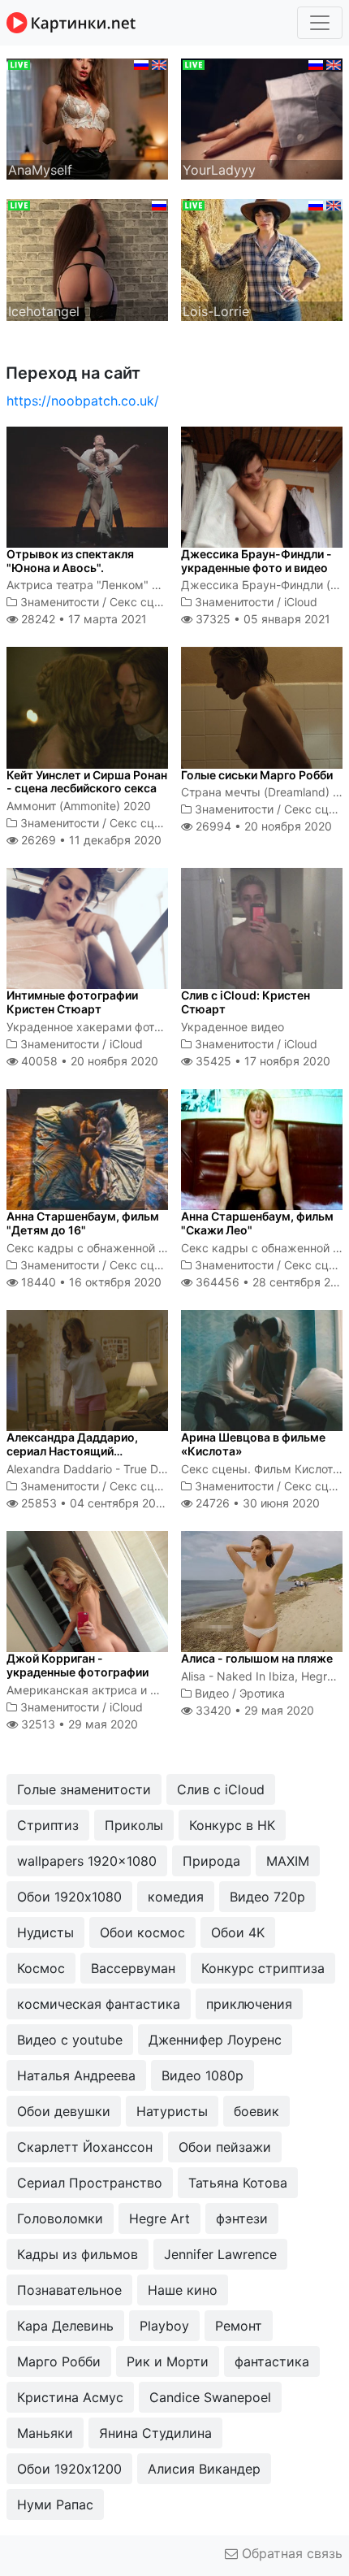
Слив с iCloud (221, 1789)
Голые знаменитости (84, 1789)
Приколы (134, 1825)
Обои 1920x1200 (69, 2469)
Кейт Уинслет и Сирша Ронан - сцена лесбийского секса (87, 782)
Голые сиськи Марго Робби (257, 775)
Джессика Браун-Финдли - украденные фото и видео (256, 561)
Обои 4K (238, 1932)
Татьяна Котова (238, 2183)
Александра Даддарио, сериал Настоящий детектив (72, 1451)
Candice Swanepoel (210, 2397)
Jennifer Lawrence (220, 2254)
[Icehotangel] (87, 258)
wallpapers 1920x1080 (87, 1861)
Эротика (262, 1693)
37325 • (261, 619)
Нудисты (45, 1932)
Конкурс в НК (232, 1825)
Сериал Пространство (90, 2183)
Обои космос (142, 1932)
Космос (41, 1968)
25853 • (94, 1503)
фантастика (272, 2361)
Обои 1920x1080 (69, 1897)
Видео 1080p (203, 2075)
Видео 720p (267, 1897)
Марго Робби (59, 2361)
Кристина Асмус (70, 2397)
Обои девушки (64, 2111)
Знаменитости (60, 602)
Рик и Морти (168, 2361)
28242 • (82, 619)
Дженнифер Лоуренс (215, 2040)
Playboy (164, 2326)
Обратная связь (290, 2553)
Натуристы (172, 2111)
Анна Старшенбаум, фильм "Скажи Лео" (257, 1223)
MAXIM (288, 1861)
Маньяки (45, 2433)
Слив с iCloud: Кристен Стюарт (246, 1002)
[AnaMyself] (87, 118)
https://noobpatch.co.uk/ (83, 401)
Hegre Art (159, 2218)
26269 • (90, 840)
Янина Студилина (155, 2433)
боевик (256, 2111)
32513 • (78, 1724)
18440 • (90, 1282)
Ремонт (239, 2326)
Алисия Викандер (204, 2469)
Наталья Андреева (76, 2075)
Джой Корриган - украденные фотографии (78, 1665)
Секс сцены (143, 602)
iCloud (301, 602)
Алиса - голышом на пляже (257, 1658)
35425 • (261, 1061)
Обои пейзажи (225, 2147)
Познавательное (69, 2290)
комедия (176, 1897)
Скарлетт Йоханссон (85, 2147)
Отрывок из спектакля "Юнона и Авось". (70, 561)
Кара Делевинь (65, 2326)
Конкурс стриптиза (263, 1968)
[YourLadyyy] (262, 118)
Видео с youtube (70, 2040)
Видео (212, 1693)
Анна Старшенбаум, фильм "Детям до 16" (83, 1223)
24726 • (256, 1503)
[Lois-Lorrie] (262, 258)
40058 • (88, 1061)
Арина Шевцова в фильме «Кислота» (253, 1444)
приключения (249, 2004)
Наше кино (183, 2290)
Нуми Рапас (55, 2504)
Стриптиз (48, 1825)
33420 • (253, 1710)
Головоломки (60, 2218)
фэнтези (242, 2218)
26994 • (262, 826)
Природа (211, 1861)
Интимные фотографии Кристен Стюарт (72, 1002)
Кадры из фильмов (78, 2254)
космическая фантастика (99, 2004)
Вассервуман (133, 1968)
